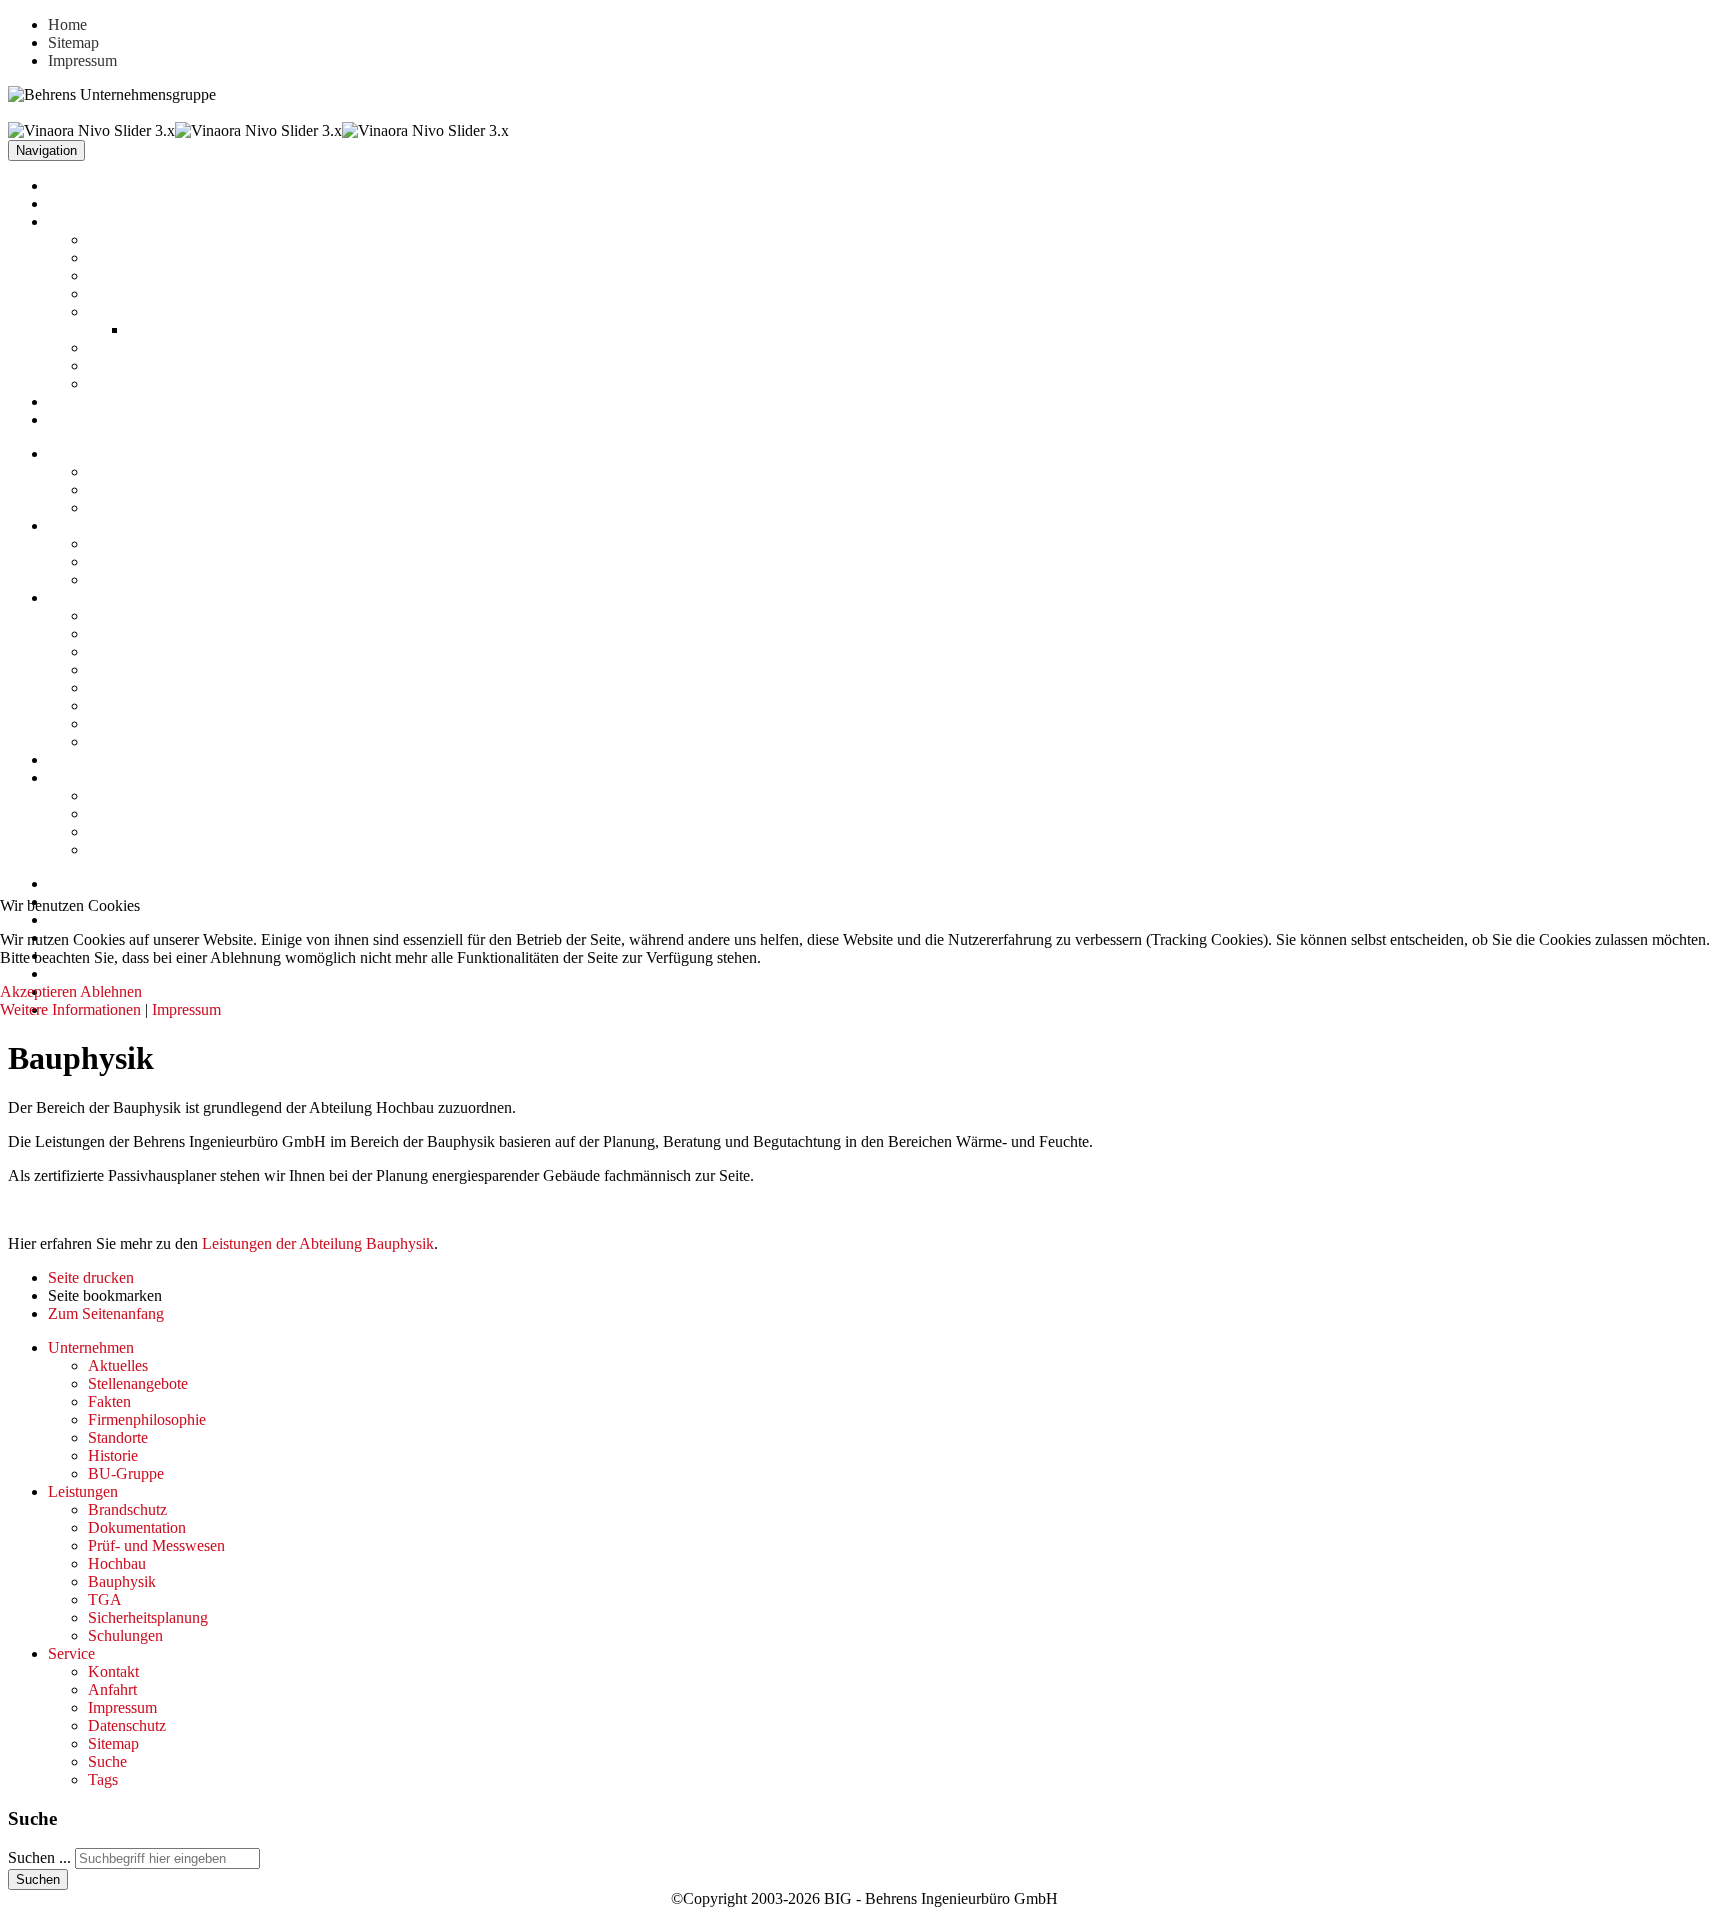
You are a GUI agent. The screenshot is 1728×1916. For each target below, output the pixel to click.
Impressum (186, 1009)
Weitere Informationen (70, 1009)
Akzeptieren (38, 991)
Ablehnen (111, 991)
